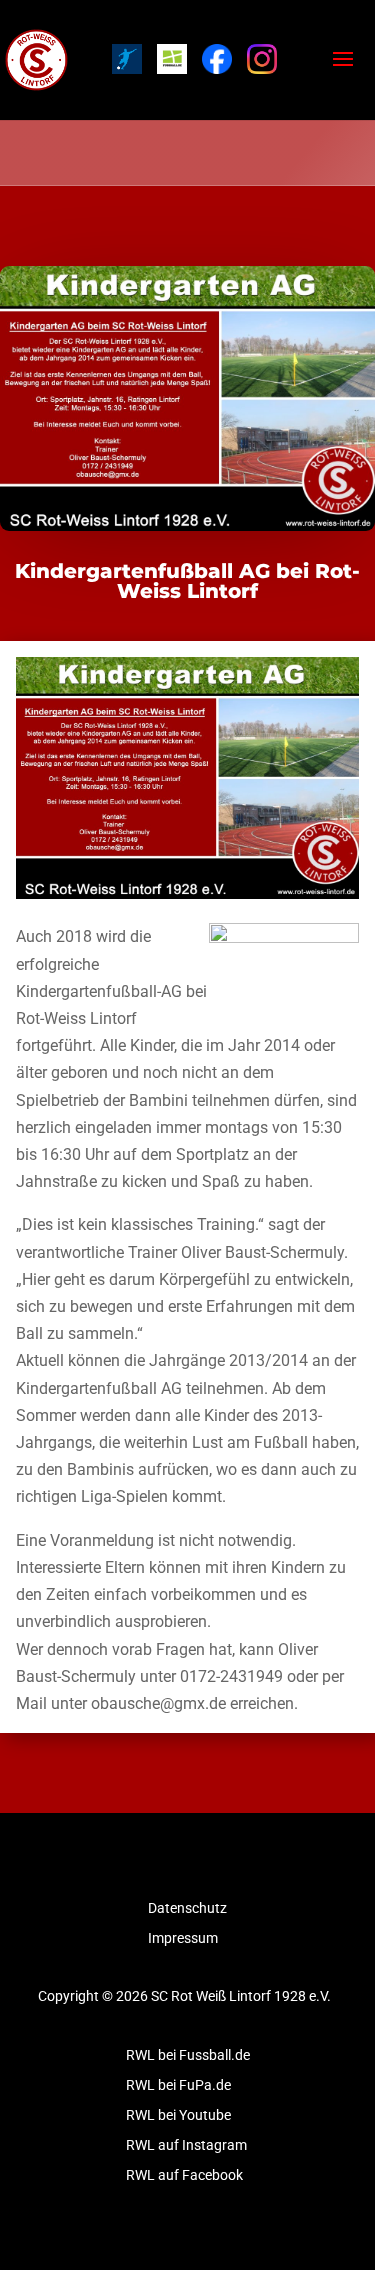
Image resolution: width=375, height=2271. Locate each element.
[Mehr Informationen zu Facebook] (217, 59)
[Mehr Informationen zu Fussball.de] (172, 59)
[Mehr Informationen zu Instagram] (262, 59)
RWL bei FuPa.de (178, 2085)
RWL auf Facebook (184, 2175)
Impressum (183, 1938)
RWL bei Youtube (178, 2115)
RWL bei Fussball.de (188, 2055)
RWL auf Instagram (186, 2145)
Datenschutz (187, 1908)
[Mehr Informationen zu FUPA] (127, 59)
